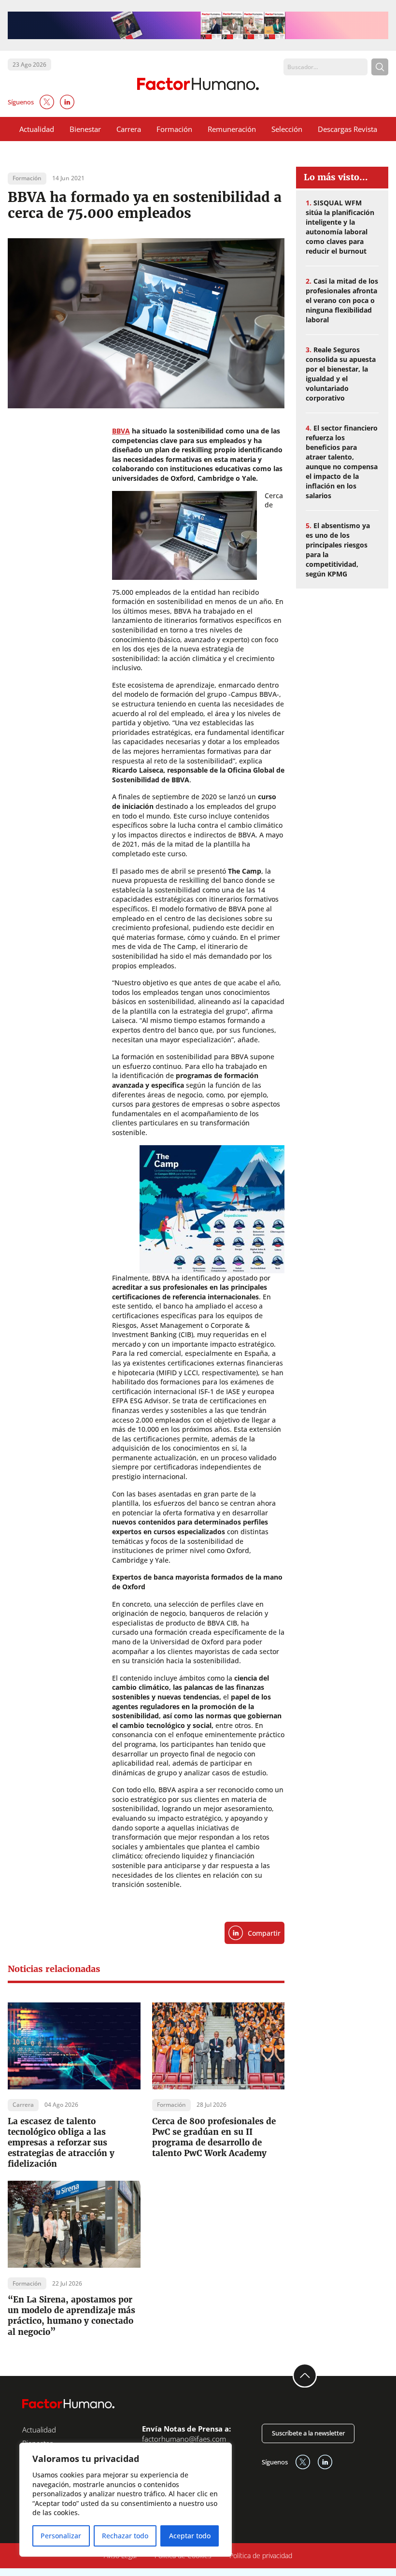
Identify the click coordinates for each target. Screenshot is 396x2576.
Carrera (129, 129)
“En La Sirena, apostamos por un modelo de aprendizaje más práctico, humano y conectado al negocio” (71, 2316)
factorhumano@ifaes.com (184, 2439)
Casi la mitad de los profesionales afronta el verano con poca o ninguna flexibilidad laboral (342, 300)
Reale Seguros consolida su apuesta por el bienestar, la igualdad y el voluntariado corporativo (341, 374)
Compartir (264, 1933)
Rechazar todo (125, 2536)
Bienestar (85, 129)
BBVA (121, 431)
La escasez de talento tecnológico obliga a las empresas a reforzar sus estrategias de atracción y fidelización (61, 2143)
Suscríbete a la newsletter (308, 2433)
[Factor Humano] (198, 84)
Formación (174, 129)
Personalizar (61, 2536)
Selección (287, 129)
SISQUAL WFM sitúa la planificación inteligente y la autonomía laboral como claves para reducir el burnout (340, 227)
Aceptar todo (190, 2536)
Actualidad (37, 129)
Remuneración (232, 129)
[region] (126, 2500)
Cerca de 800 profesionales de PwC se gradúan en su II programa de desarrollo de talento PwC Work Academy (214, 2137)
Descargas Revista (347, 129)
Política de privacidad (261, 2555)
